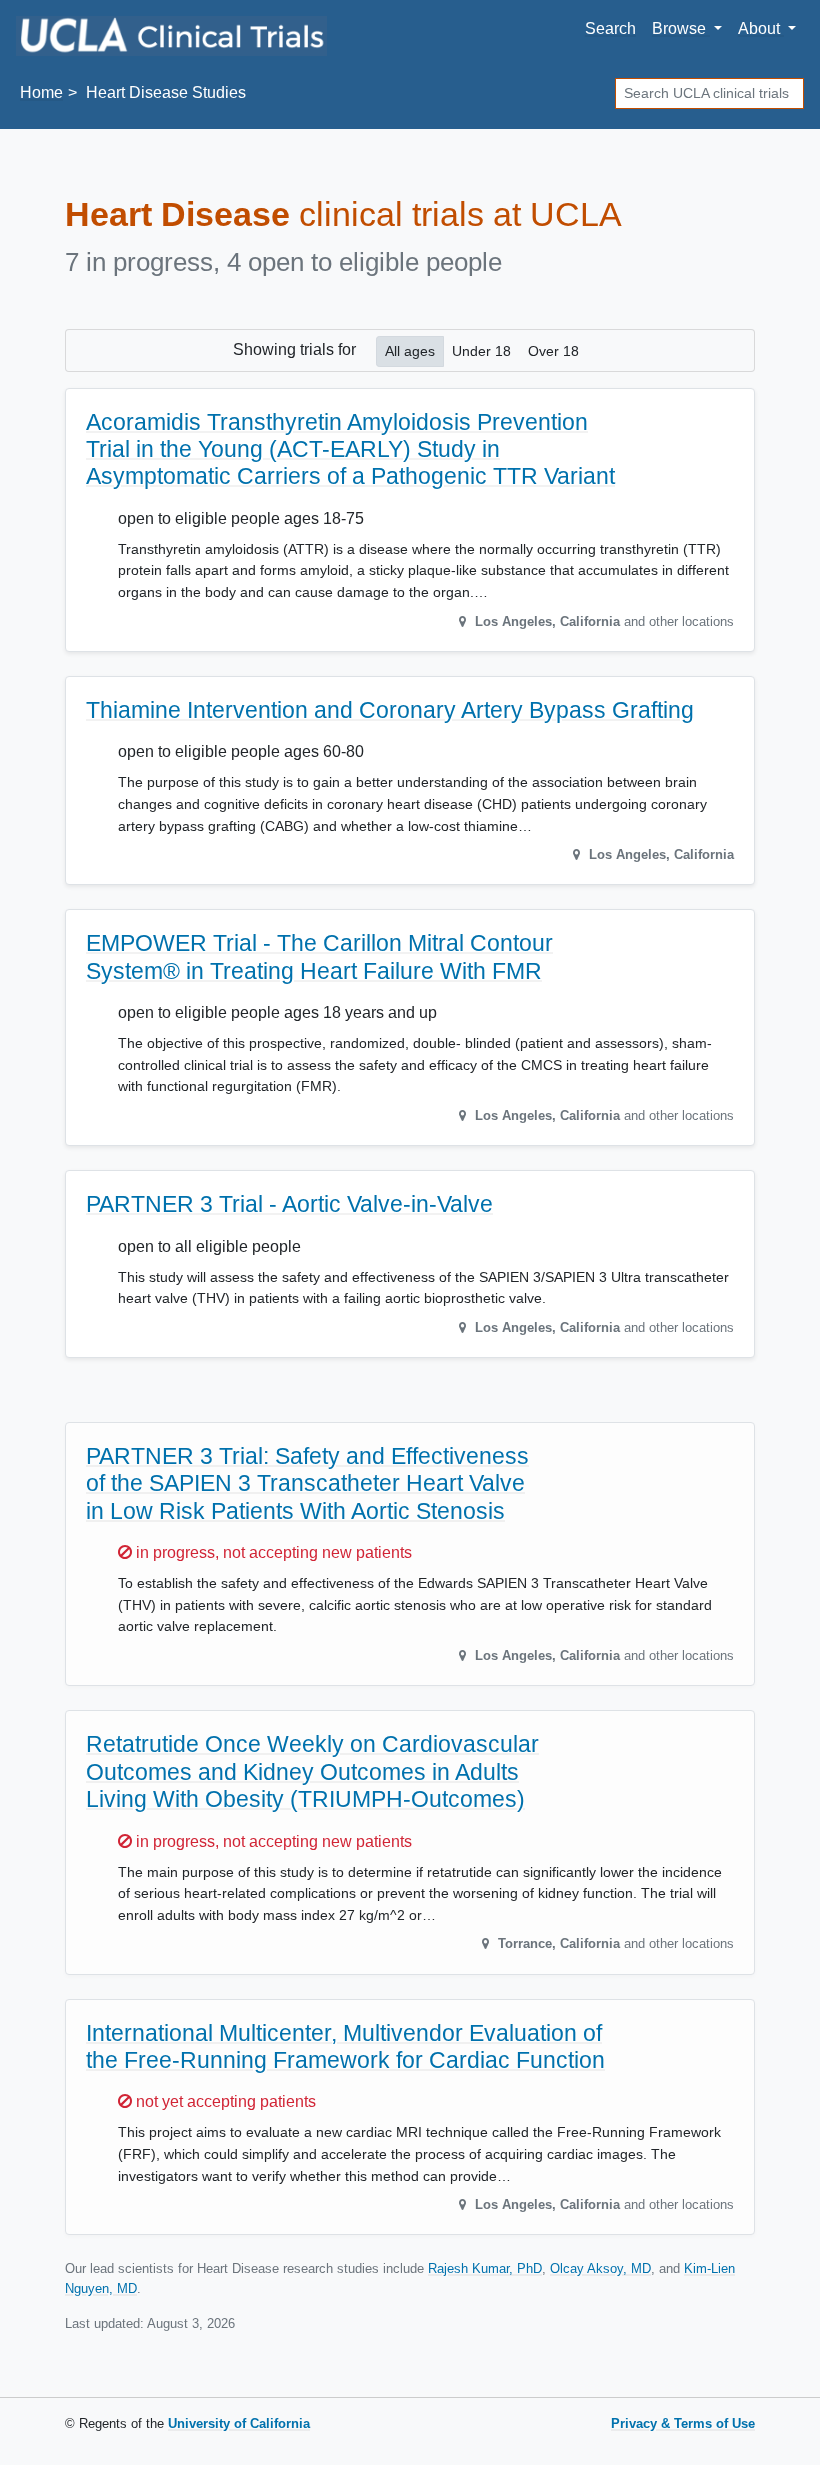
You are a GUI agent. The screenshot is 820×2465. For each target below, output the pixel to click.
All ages (410, 351)
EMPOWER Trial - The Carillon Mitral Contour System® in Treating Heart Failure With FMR (319, 956)
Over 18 (553, 351)
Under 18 (481, 351)
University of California (239, 2423)
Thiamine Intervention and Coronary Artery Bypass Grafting (390, 710)
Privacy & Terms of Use (683, 2423)
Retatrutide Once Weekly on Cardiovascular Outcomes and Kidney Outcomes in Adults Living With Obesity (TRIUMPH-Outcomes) (312, 1771)
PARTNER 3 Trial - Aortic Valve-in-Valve (289, 1204)
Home (41, 92)
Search (610, 28)
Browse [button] (681, 28)
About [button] (761, 28)
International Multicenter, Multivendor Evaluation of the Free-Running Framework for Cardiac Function (345, 2046)
